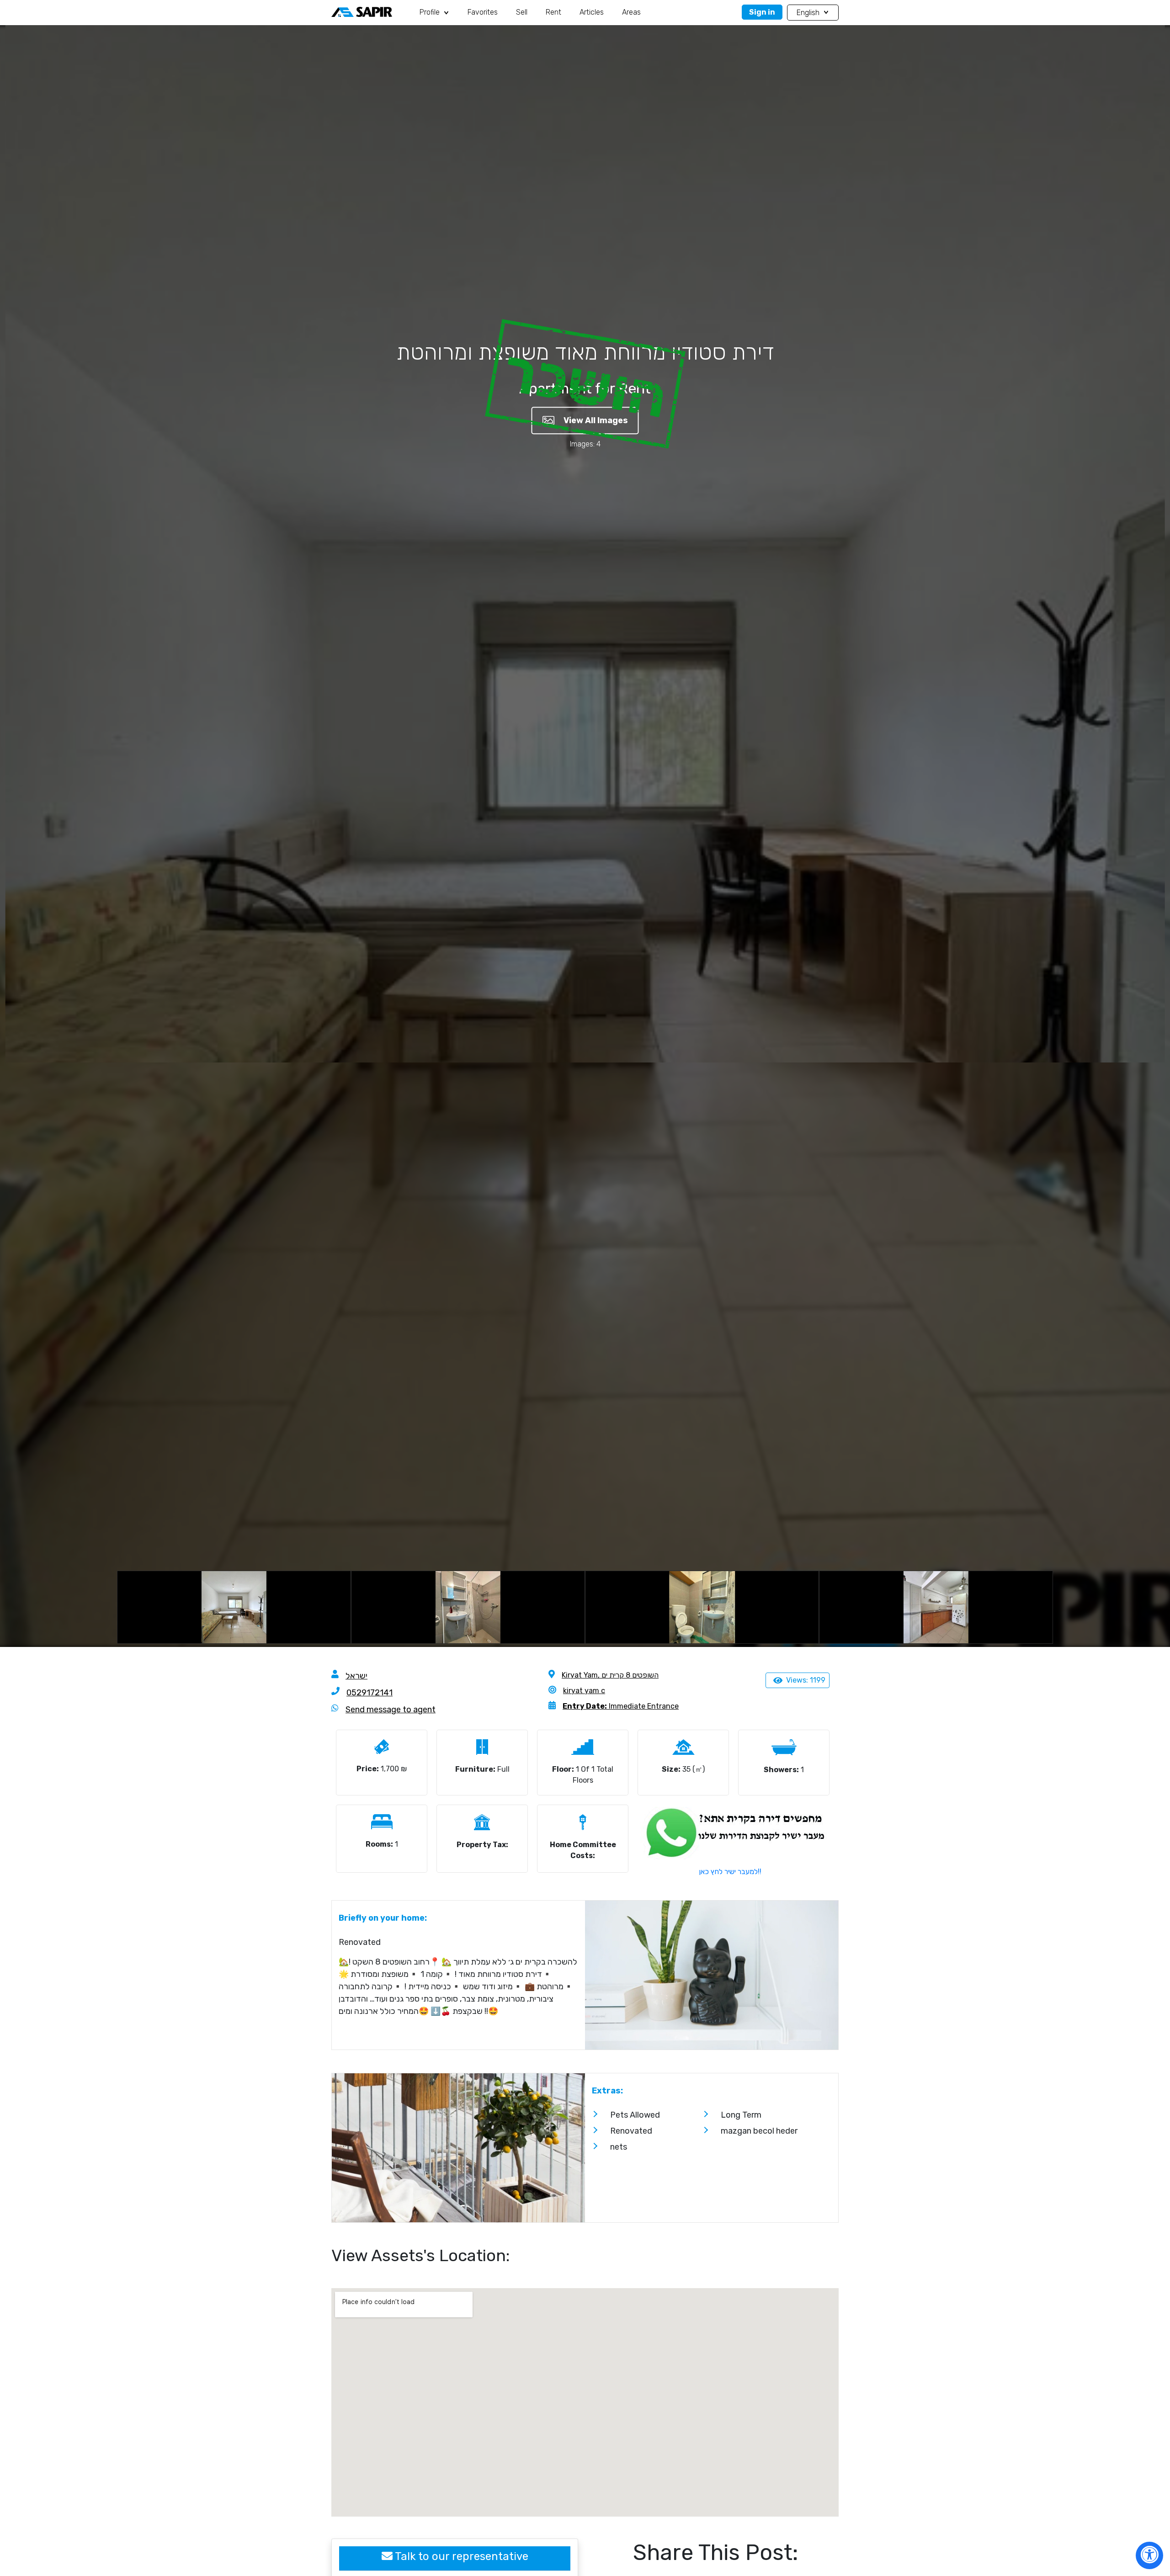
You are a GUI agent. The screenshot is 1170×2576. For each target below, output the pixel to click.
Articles (592, 12)
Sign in (762, 12)
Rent (553, 12)
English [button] (809, 13)
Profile (431, 12)
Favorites (483, 12)
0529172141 (370, 1693)
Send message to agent (391, 1710)
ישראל (356, 1676)
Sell (522, 12)
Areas (631, 12)
